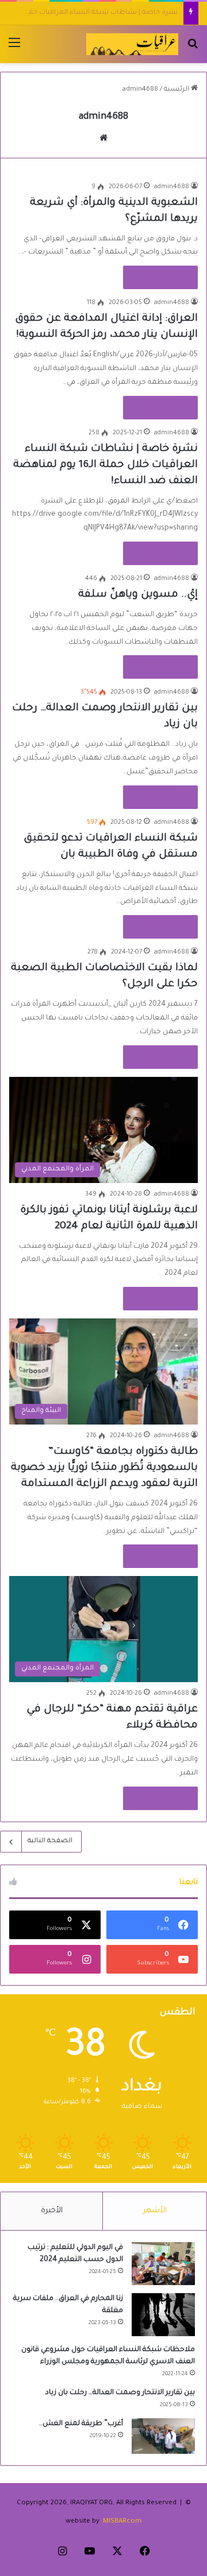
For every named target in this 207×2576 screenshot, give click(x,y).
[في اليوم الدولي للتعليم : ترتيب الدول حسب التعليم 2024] (163, 2264)
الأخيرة (52, 2211)
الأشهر (155, 2211)
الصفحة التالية (50, 1841)
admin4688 (103, 117)
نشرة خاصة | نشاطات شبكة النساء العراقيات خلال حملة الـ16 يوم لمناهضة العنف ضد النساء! (106, 465)
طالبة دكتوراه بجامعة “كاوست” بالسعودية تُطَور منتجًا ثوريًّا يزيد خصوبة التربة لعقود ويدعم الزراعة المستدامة (104, 1468)
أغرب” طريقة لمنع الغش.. (81, 2424)
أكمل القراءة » (160, 277)
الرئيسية (177, 90)
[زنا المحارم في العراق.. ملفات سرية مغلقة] (163, 2315)
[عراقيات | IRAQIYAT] (132, 44)
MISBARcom (122, 2522)
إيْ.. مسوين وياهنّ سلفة (139, 13)
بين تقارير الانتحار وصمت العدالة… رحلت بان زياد (120, 2393)
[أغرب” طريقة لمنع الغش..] (163, 2436)
